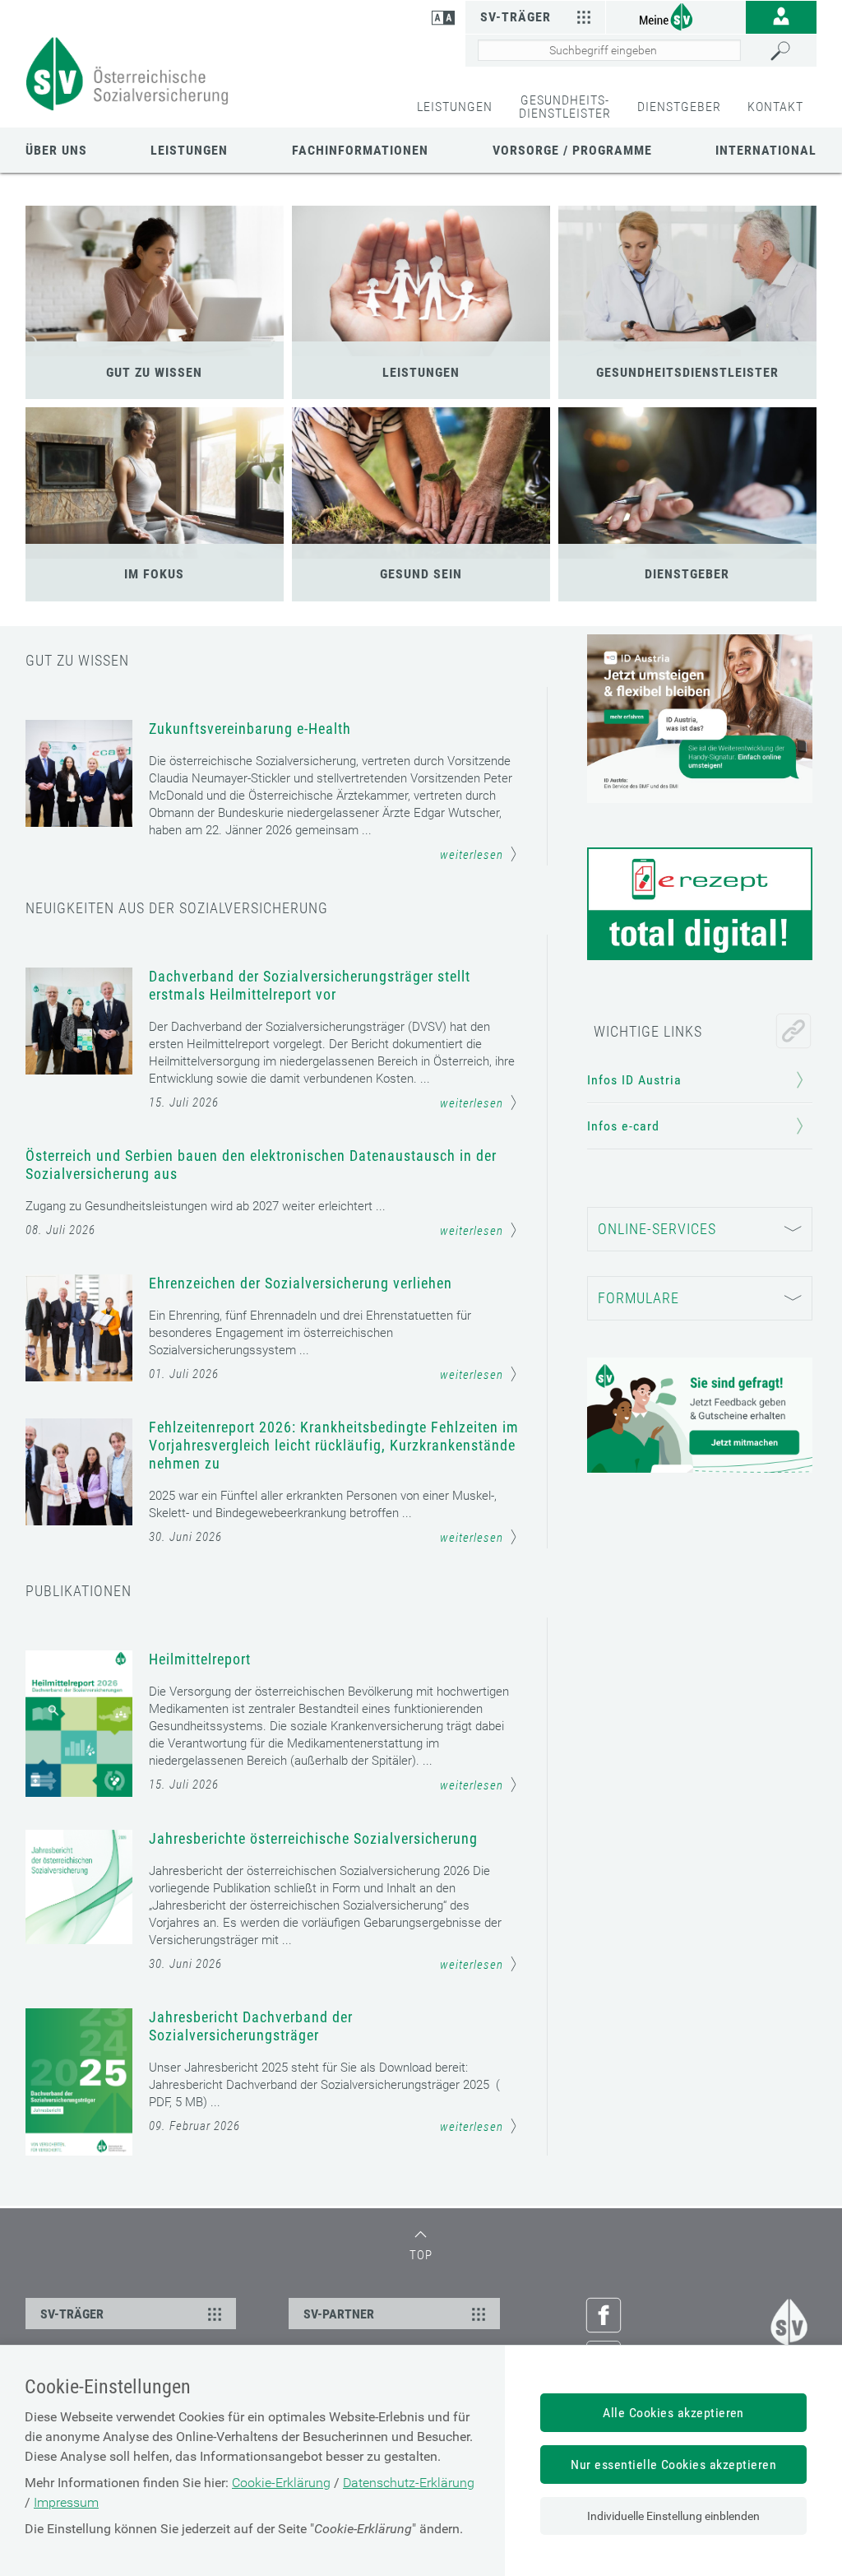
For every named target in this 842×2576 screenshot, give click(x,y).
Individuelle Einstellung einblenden (673, 2516)
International (766, 150)
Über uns (56, 150)
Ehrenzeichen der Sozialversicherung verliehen (301, 1283)
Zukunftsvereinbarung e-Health (250, 729)
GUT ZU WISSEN (154, 372)
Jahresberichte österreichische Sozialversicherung (313, 1838)
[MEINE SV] (676, 16)
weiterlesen (472, 855)
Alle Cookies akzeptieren (673, 2413)
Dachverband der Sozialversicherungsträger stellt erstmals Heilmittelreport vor (310, 985)
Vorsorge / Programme (572, 150)
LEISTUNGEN (455, 107)
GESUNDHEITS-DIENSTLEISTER (565, 107)
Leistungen (189, 150)
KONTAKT (775, 107)
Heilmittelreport (200, 1659)
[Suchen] (789, 51)
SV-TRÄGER (72, 2314)
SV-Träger (516, 17)
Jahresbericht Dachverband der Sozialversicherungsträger (251, 2026)
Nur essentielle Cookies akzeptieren (673, 2465)
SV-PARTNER (339, 2314)
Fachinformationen (360, 150)
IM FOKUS (154, 574)
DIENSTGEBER (679, 107)
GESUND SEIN (421, 574)
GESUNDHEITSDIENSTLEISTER (687, 372)
